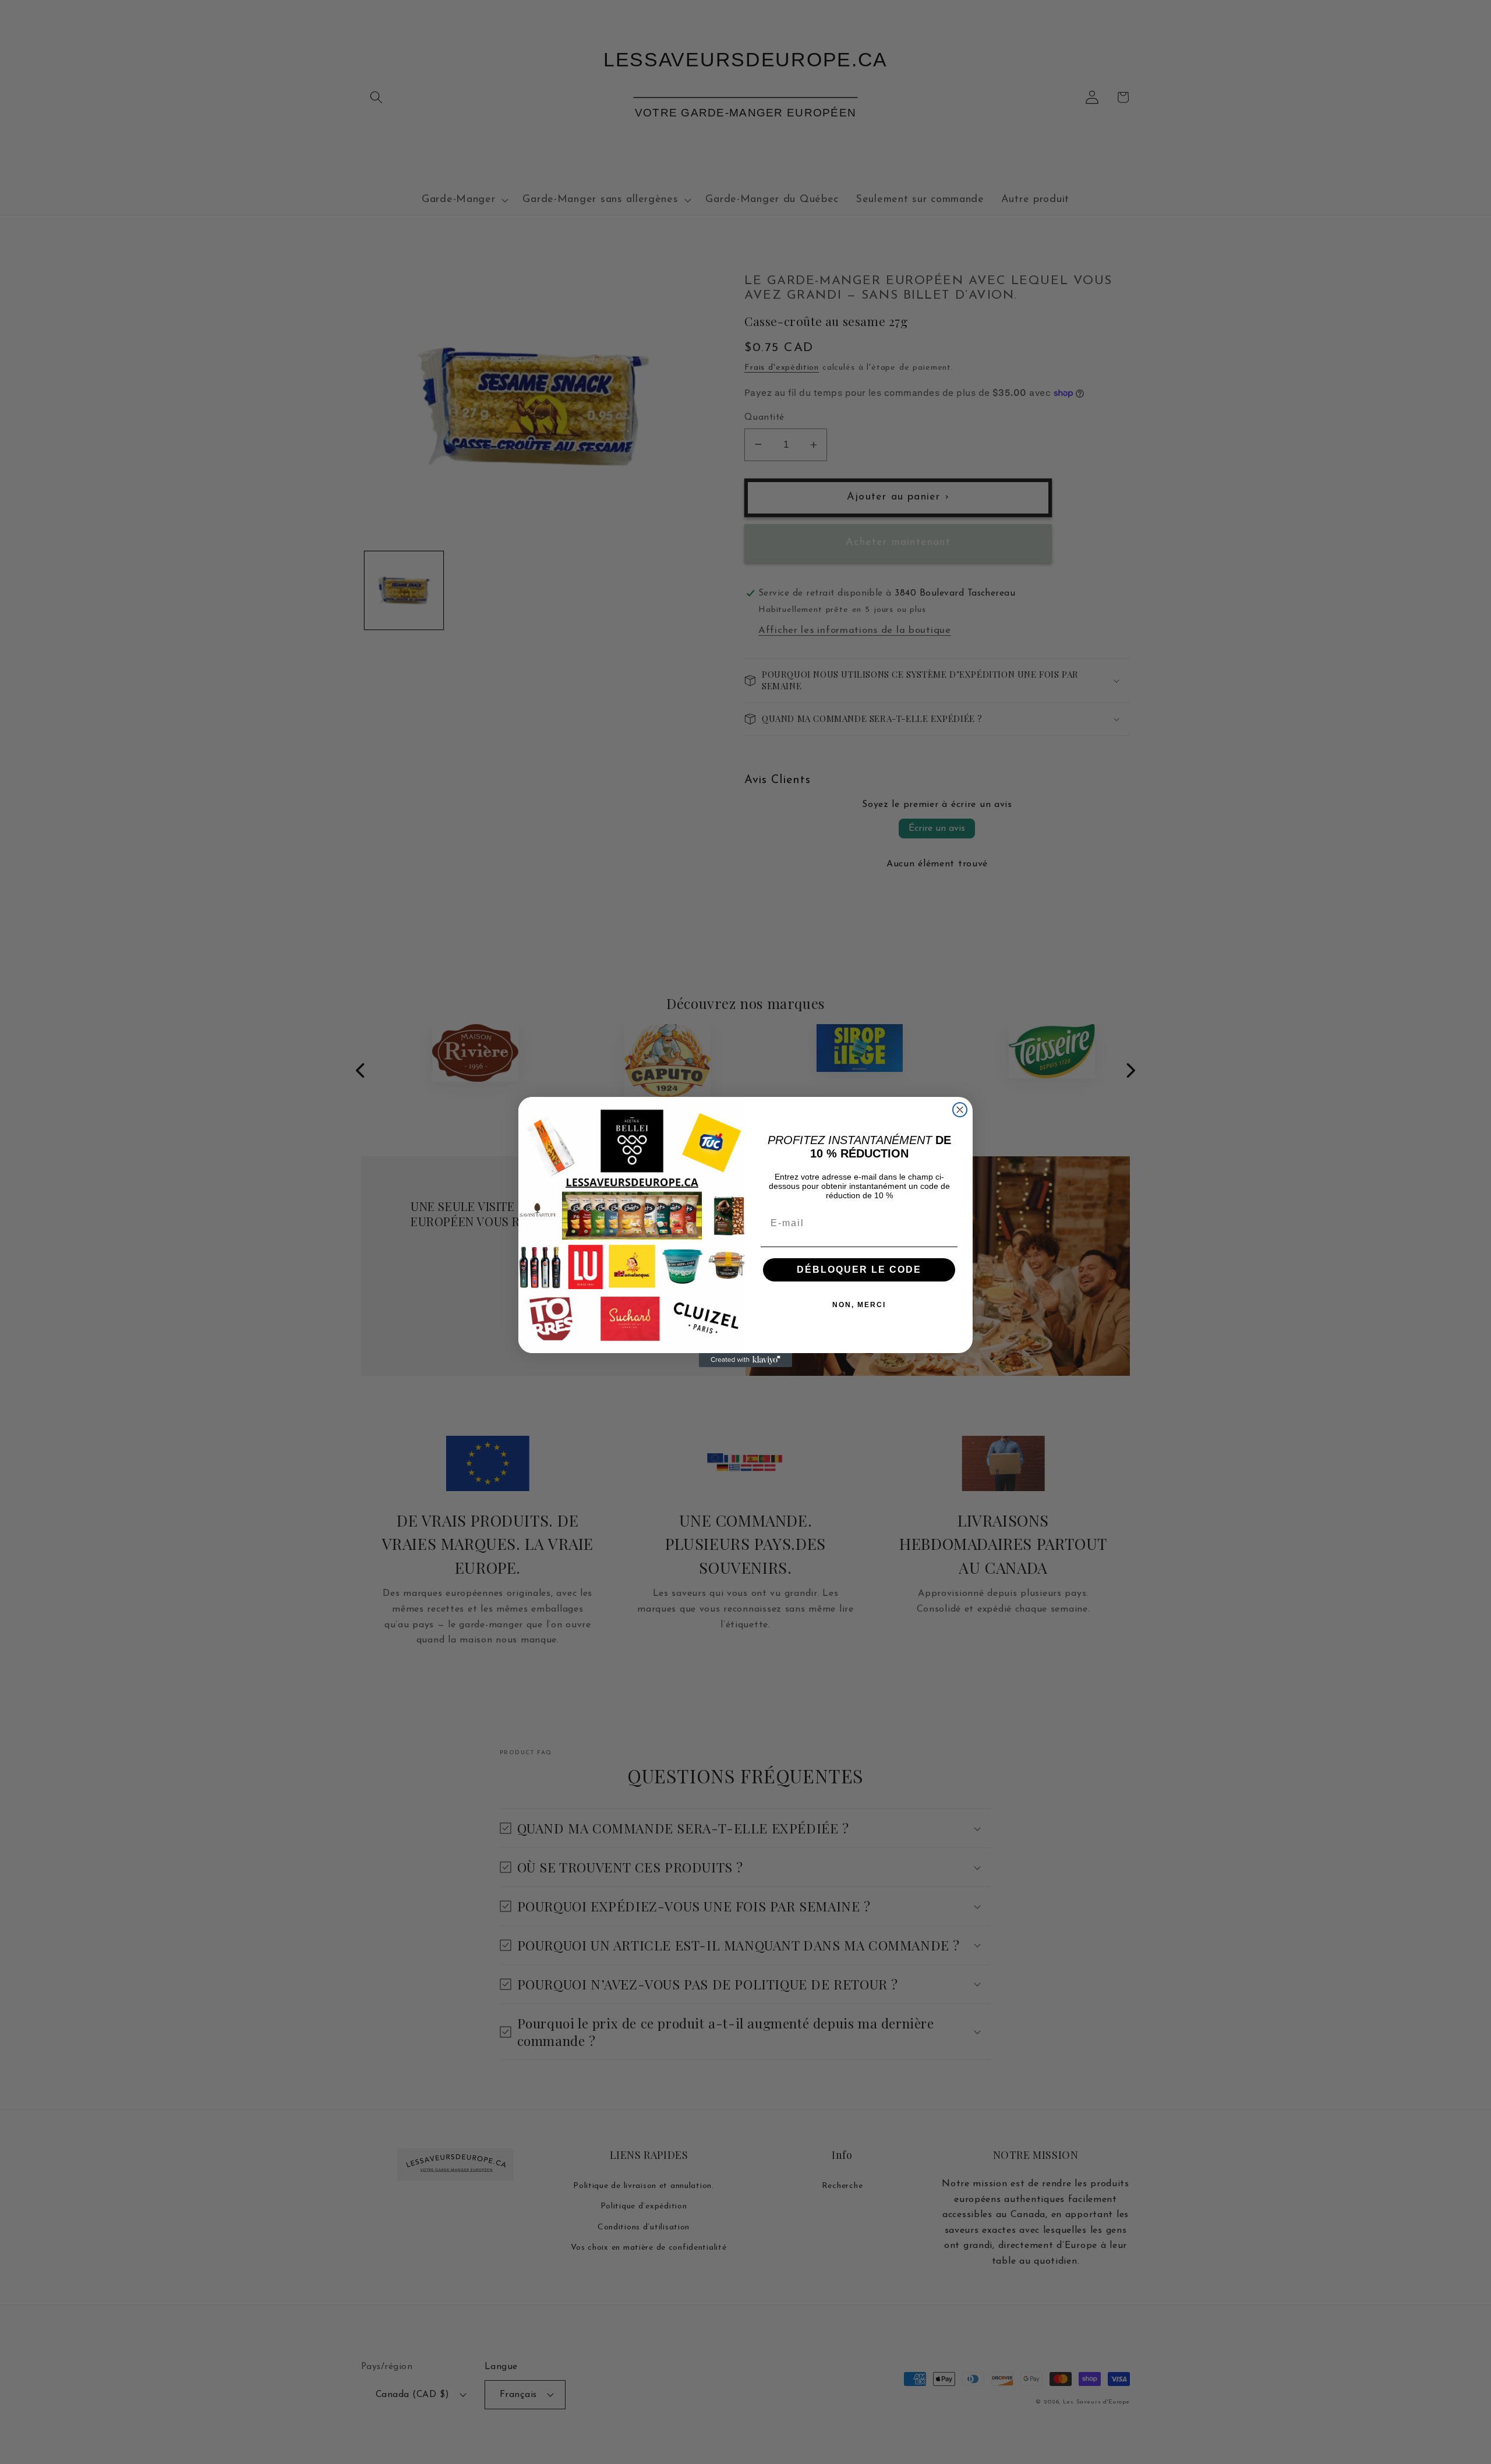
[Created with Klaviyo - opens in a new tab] (745, 1360)
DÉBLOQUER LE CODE (859, 1270)
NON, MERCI (859, 1305)
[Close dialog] (960, 1110)
